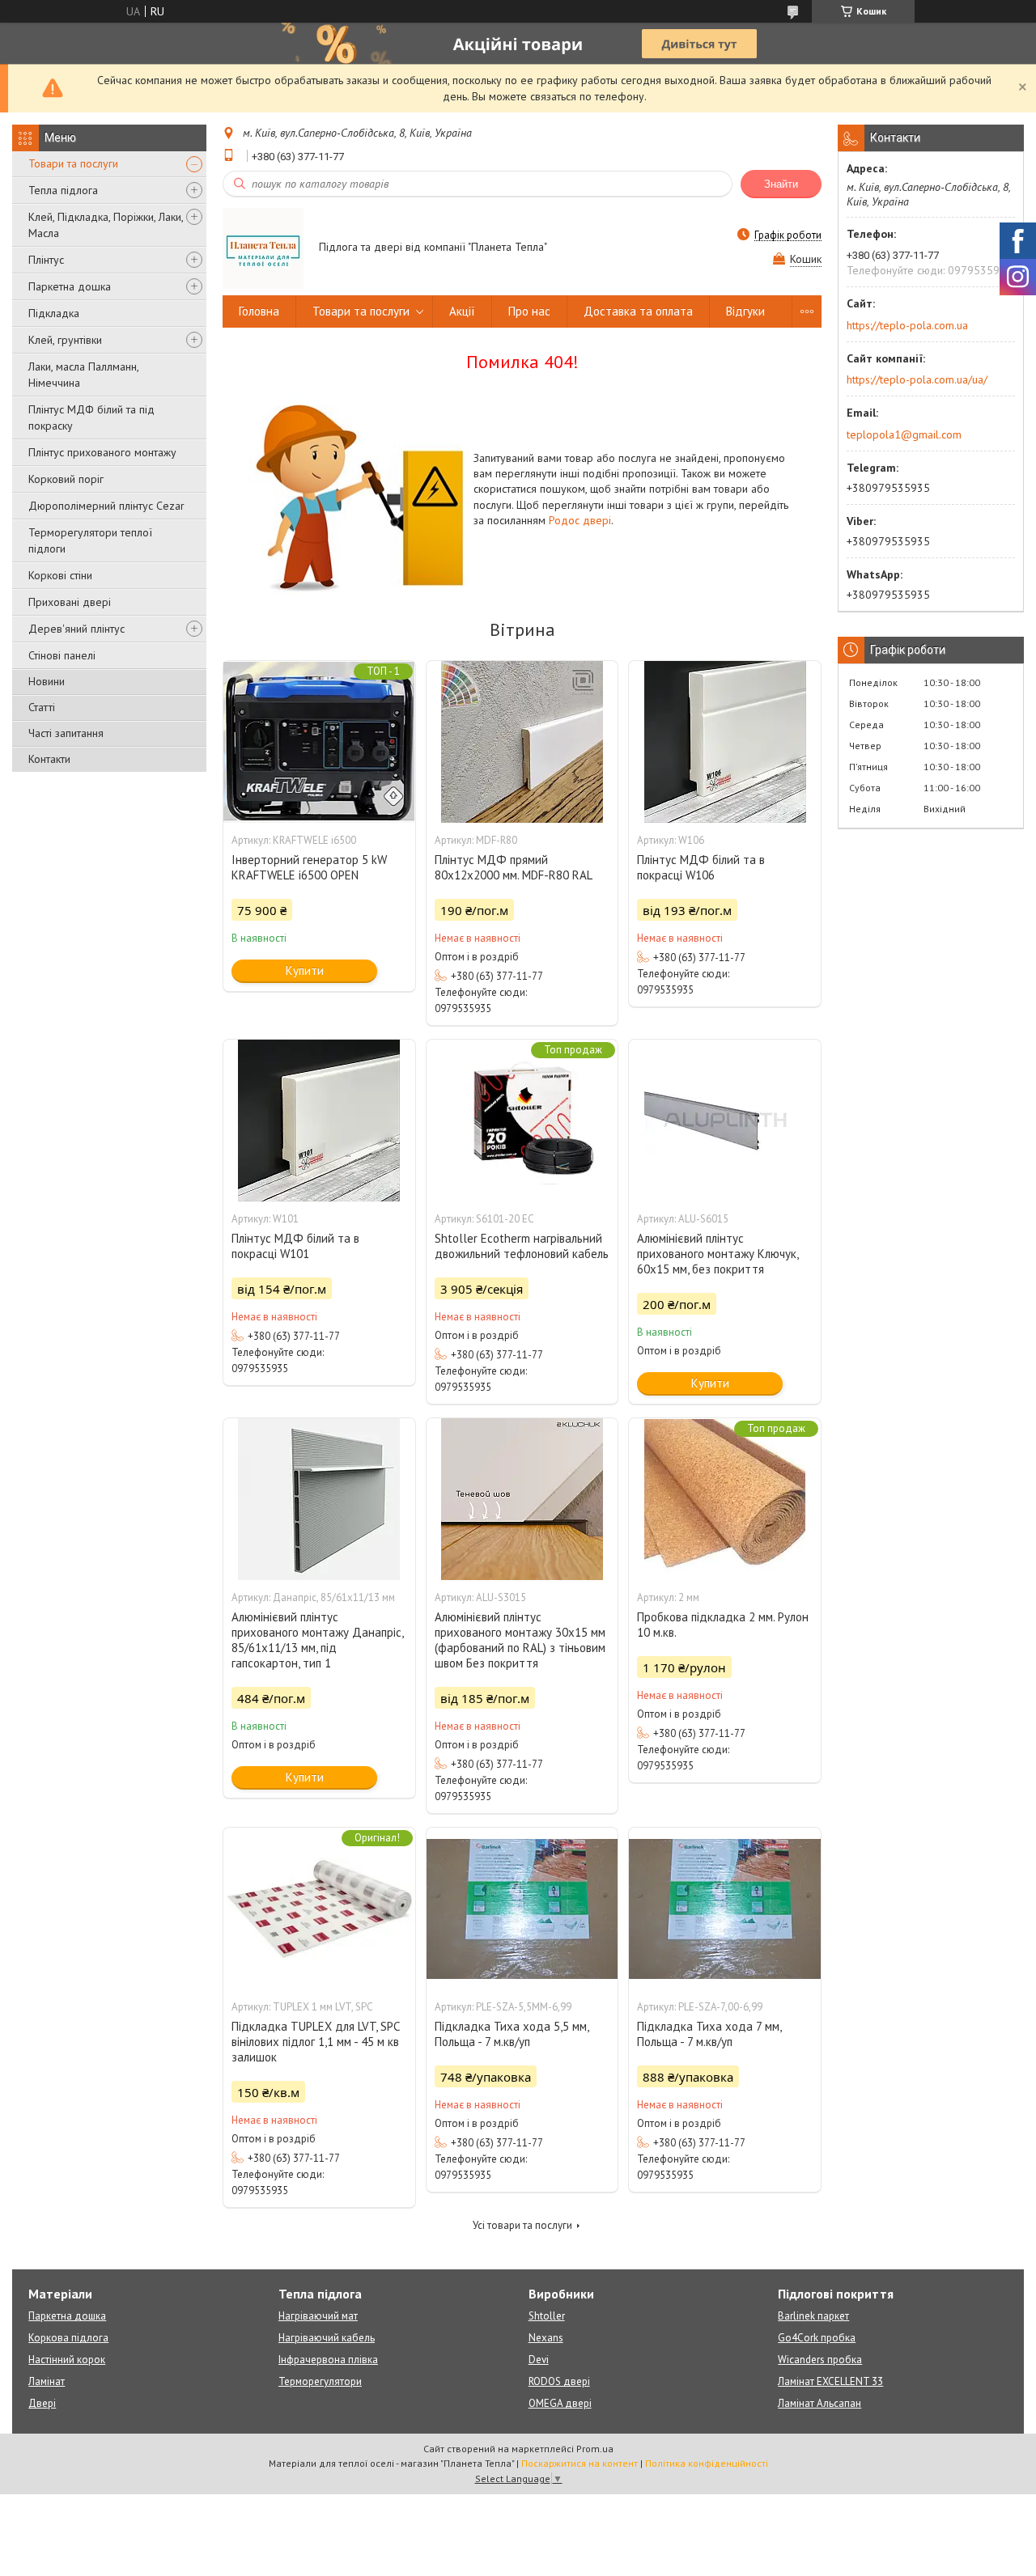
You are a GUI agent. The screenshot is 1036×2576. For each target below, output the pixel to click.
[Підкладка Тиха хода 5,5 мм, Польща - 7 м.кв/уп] (522, 1909)
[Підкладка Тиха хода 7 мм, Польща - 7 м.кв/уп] (724, 1909)
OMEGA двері (560, 2403)
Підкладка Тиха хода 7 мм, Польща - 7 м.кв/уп (709, 2034)
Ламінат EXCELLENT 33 (830, 2381)
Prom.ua (595, 2449)
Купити (305, 970)
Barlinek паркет (813, 2316)
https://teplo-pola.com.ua (907, 325)
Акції (462, 311)
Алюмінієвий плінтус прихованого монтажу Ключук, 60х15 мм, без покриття (718, 1254)
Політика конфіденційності (707, 2463)
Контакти (49, 759)
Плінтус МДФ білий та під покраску (91, 417)
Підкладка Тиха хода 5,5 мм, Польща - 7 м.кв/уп (512, 2034)
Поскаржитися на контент (580, 2463)
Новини (47, 681)
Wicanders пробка (820, 2360)
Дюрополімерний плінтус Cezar (106, 506)
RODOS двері (559, 2381)
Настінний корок (67, 2360)
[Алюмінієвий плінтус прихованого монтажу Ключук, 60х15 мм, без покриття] (724, 1121)
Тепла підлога (63, 190)
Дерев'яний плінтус (76, 629)
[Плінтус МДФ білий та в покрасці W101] (319, 1121)
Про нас (529, 311)
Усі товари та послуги (522, 2225)
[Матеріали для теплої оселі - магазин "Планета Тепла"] (263, 248)
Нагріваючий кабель (327, 2338)
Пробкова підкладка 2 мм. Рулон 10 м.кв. (723, 1625)
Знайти (781, 184)
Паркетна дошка (70, 286)
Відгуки (745, 311)
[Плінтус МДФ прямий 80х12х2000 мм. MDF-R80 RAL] (522, 742)
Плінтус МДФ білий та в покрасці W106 (701, 867)
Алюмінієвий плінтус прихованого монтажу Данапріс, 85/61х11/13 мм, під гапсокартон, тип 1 (317, 1640)
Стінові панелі (62, 655)
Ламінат (47, 2381)
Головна (259, 311)
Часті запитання (66, 733)
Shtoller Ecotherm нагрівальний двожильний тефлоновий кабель (522, 1246)
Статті (42, 707)
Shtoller (547, 2316)
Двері (42, 2403)
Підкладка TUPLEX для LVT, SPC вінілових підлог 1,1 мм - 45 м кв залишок (315, 2042)
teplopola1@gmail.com (904, 434)
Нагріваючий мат (318, 2316)
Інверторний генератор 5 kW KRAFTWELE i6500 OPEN (309, 867)
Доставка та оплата (638, 311)
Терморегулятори (320, 2381)
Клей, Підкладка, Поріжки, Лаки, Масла (106, 225)
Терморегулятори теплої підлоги (90, 540)
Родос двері (580, 520)
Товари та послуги (73, 163)
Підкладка (54, 313)
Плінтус (46, 260)
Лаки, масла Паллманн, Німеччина (83, 375)
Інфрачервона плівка (328, 2360)
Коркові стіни (60, 575)
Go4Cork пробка (817, 2338)
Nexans (546, 2338)
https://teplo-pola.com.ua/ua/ (917, 379)
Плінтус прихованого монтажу (102, 452)
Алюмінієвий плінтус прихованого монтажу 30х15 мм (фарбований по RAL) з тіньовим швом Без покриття (520, 1640)
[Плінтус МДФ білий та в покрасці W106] (724, 742)
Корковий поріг (66, 479)
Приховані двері (70, 602)
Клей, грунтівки (65, 340)
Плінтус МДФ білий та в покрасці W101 (295, 1246)
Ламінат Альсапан (819, 2403)
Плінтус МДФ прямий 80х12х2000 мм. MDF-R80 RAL (514, 867)
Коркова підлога (68, 2338)
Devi (539, 2360)
